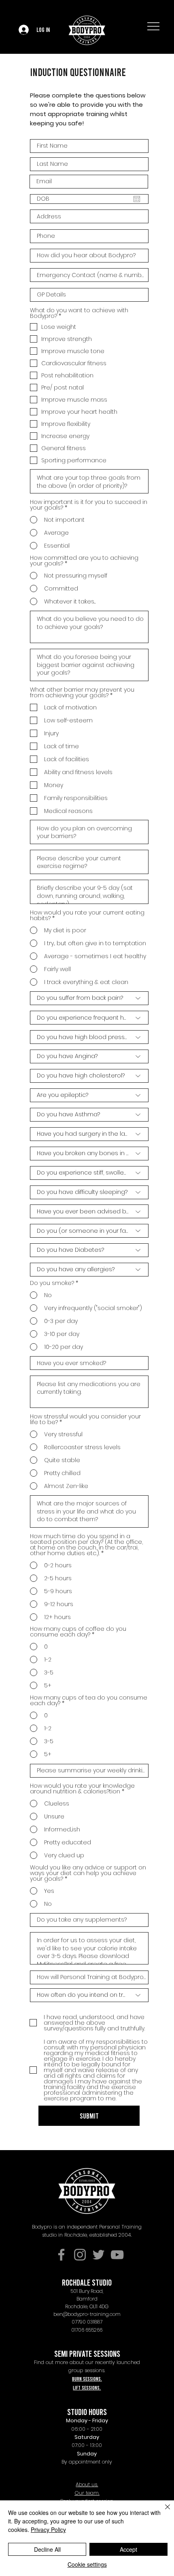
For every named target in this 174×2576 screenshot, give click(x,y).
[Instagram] (80, 2255)
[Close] (163, 2512)
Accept (128, 2549)
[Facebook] (61, 2255)
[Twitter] (99, 2255)
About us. (87, 2484)
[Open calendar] (137, 199)
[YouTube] (117, 2255)
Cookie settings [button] (87, 2564)
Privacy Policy (48, 2529)
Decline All (47, 2549)
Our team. (87, 2493)
